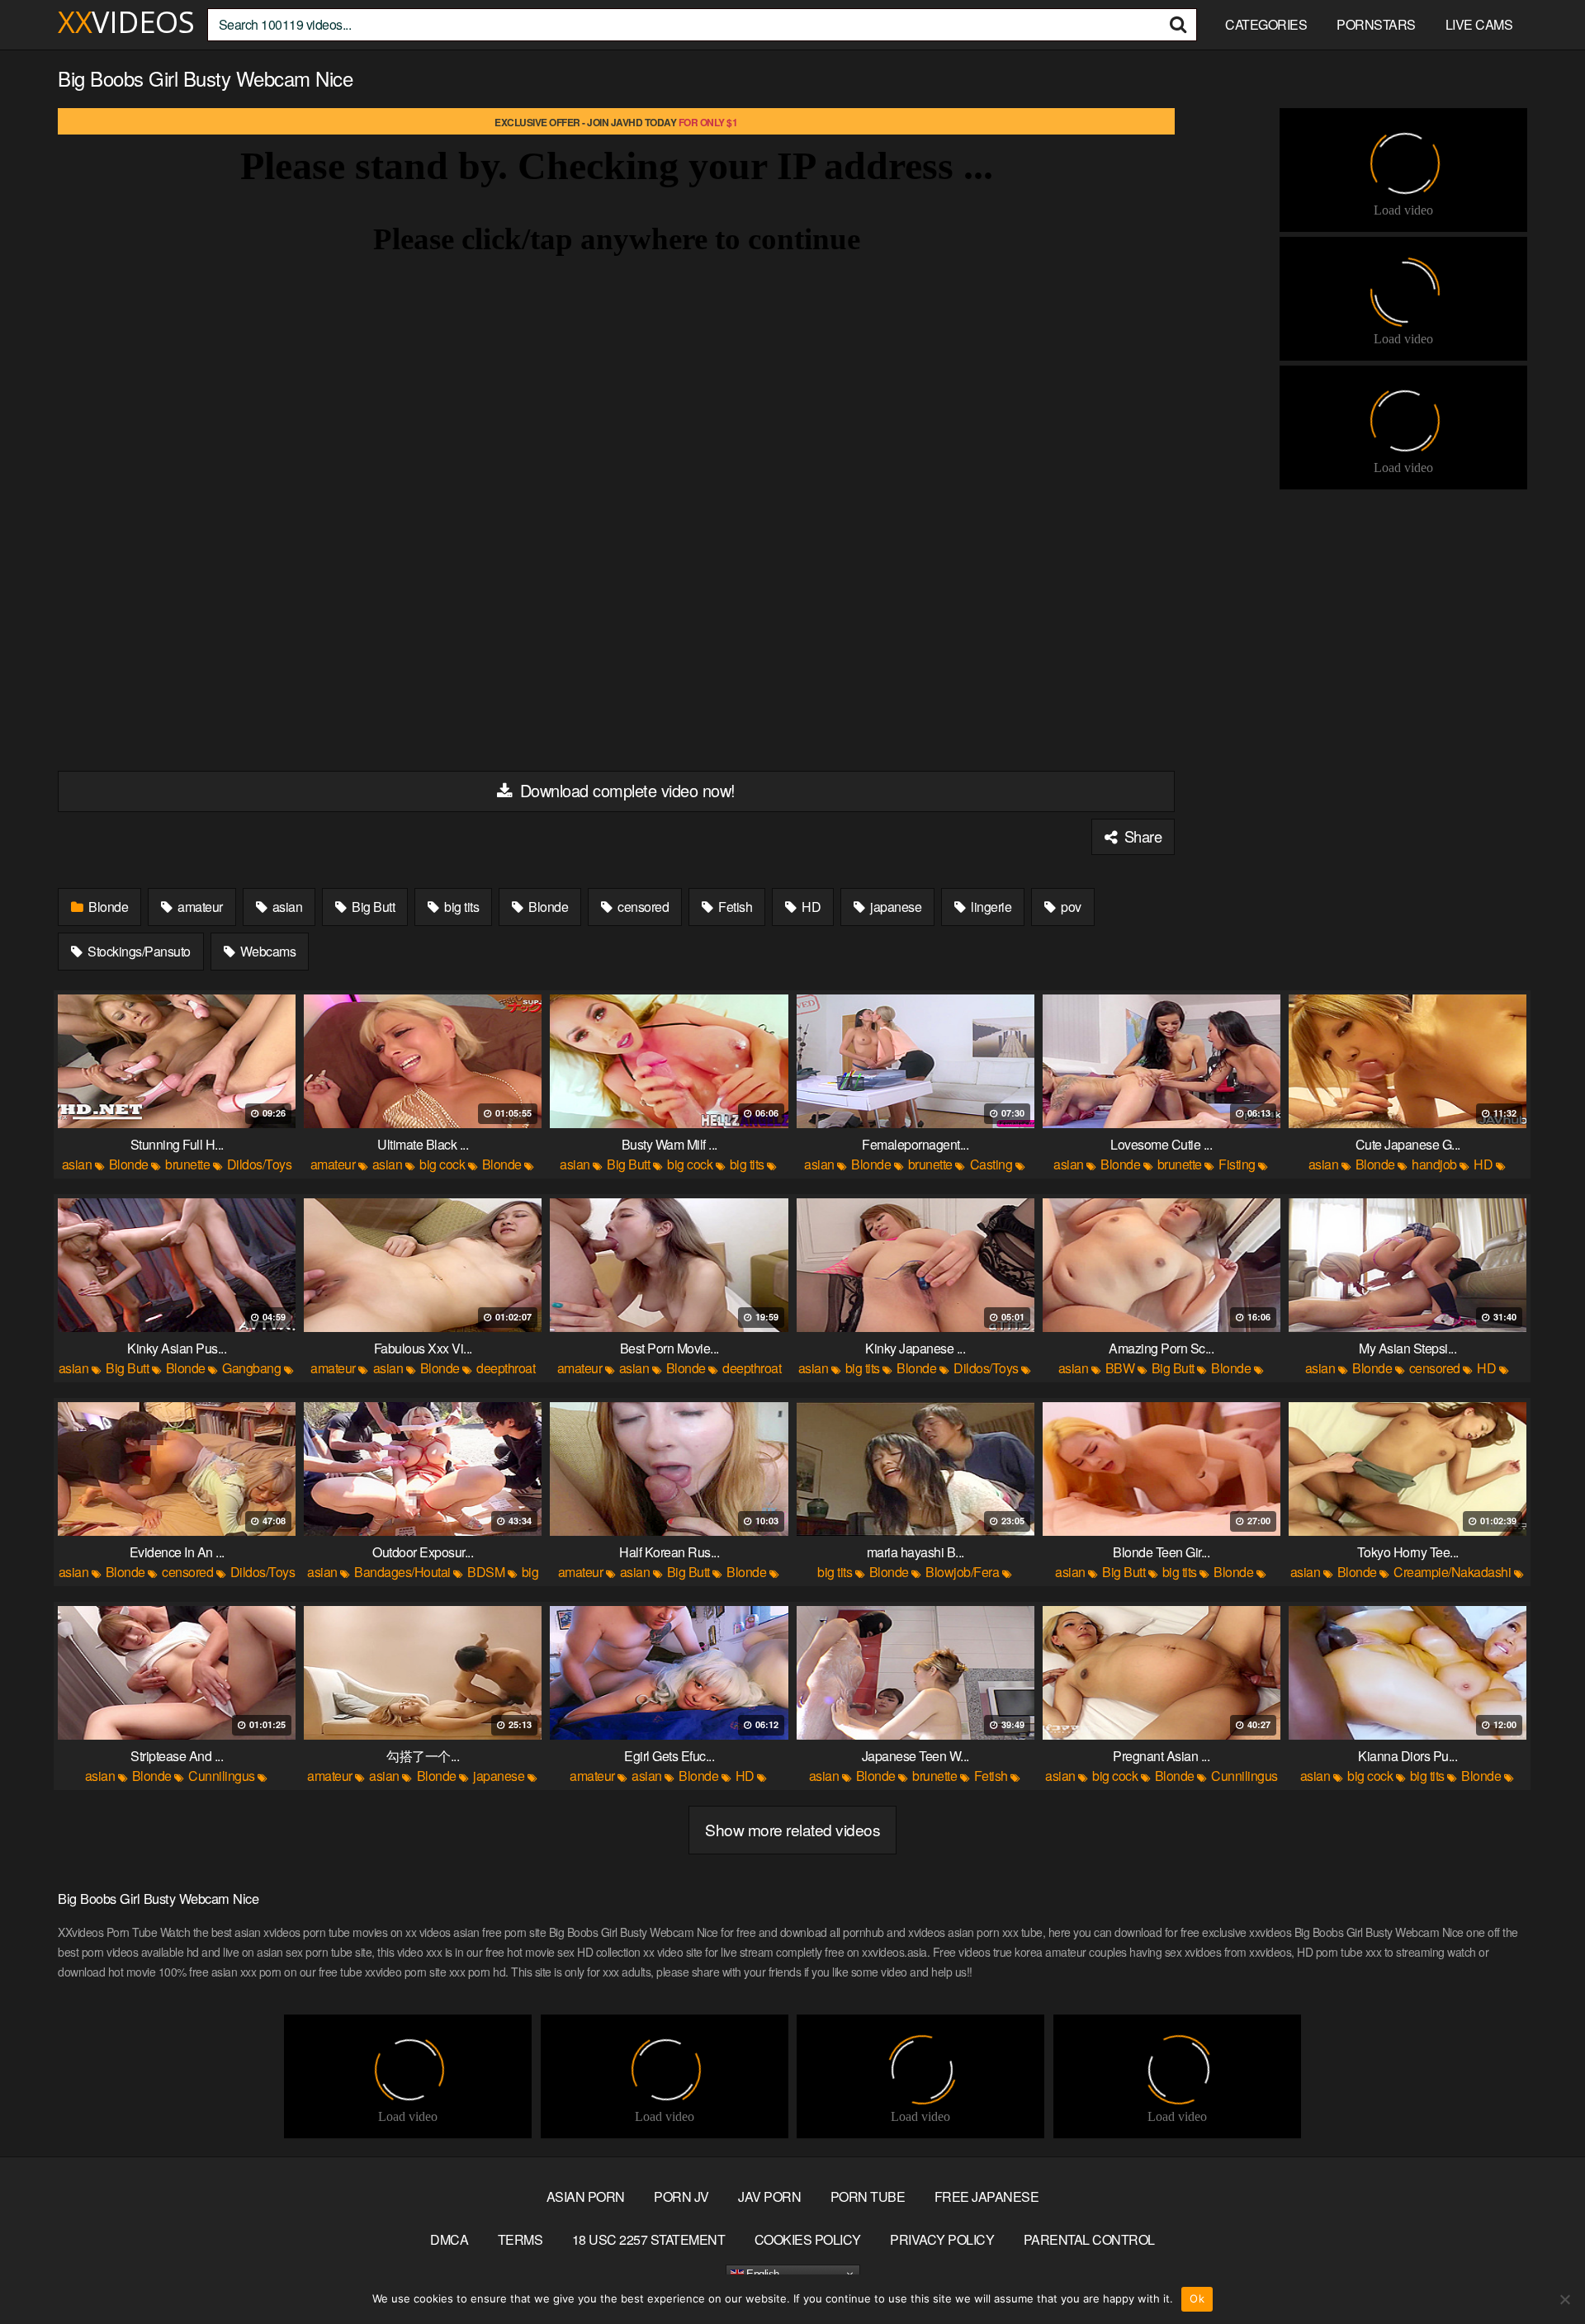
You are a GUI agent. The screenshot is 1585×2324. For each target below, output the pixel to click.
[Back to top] (1540, 2271)
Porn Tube (868, 2196)
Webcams (266, 951)
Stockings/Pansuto (138, 951)
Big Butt (372, 907)
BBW (1120, 1368)
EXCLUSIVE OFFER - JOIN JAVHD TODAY (616, 122)
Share (1141, 836)
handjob (1434, 1164)
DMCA (449, 2239)
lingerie (990, 907)
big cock (442, 1164)
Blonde (107, 907)
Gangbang (251, 1368)
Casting (991, 1164)
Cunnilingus (222, 1776)
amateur (199, 907)
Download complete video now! (625, 790)
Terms (520, 2239)
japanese (895, 907)
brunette (187, 1164)
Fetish (734, 907)
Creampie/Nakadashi (1452, 1572)
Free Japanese (987, 2196)
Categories (1266, 24)
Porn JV (681, 2196)
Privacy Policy (942, 2239)
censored (642, 907)
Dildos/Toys (260, 1164)
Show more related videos (792, 1829)
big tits (461, 907)
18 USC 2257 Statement (649, 2239)
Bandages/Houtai (402, 1572)
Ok (1197, 2298)
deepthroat (506, 1368)
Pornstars (1376, 24)
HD (810, 907)
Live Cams (1479, 24)
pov (1070, 907)
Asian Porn (586, 2196)
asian (286, 907)
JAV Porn (769, 2196)
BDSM (486, 1572)
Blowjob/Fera (962, 1572)
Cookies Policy (808, 2239)
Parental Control (1089, 2239)
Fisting (1237, 1164)
